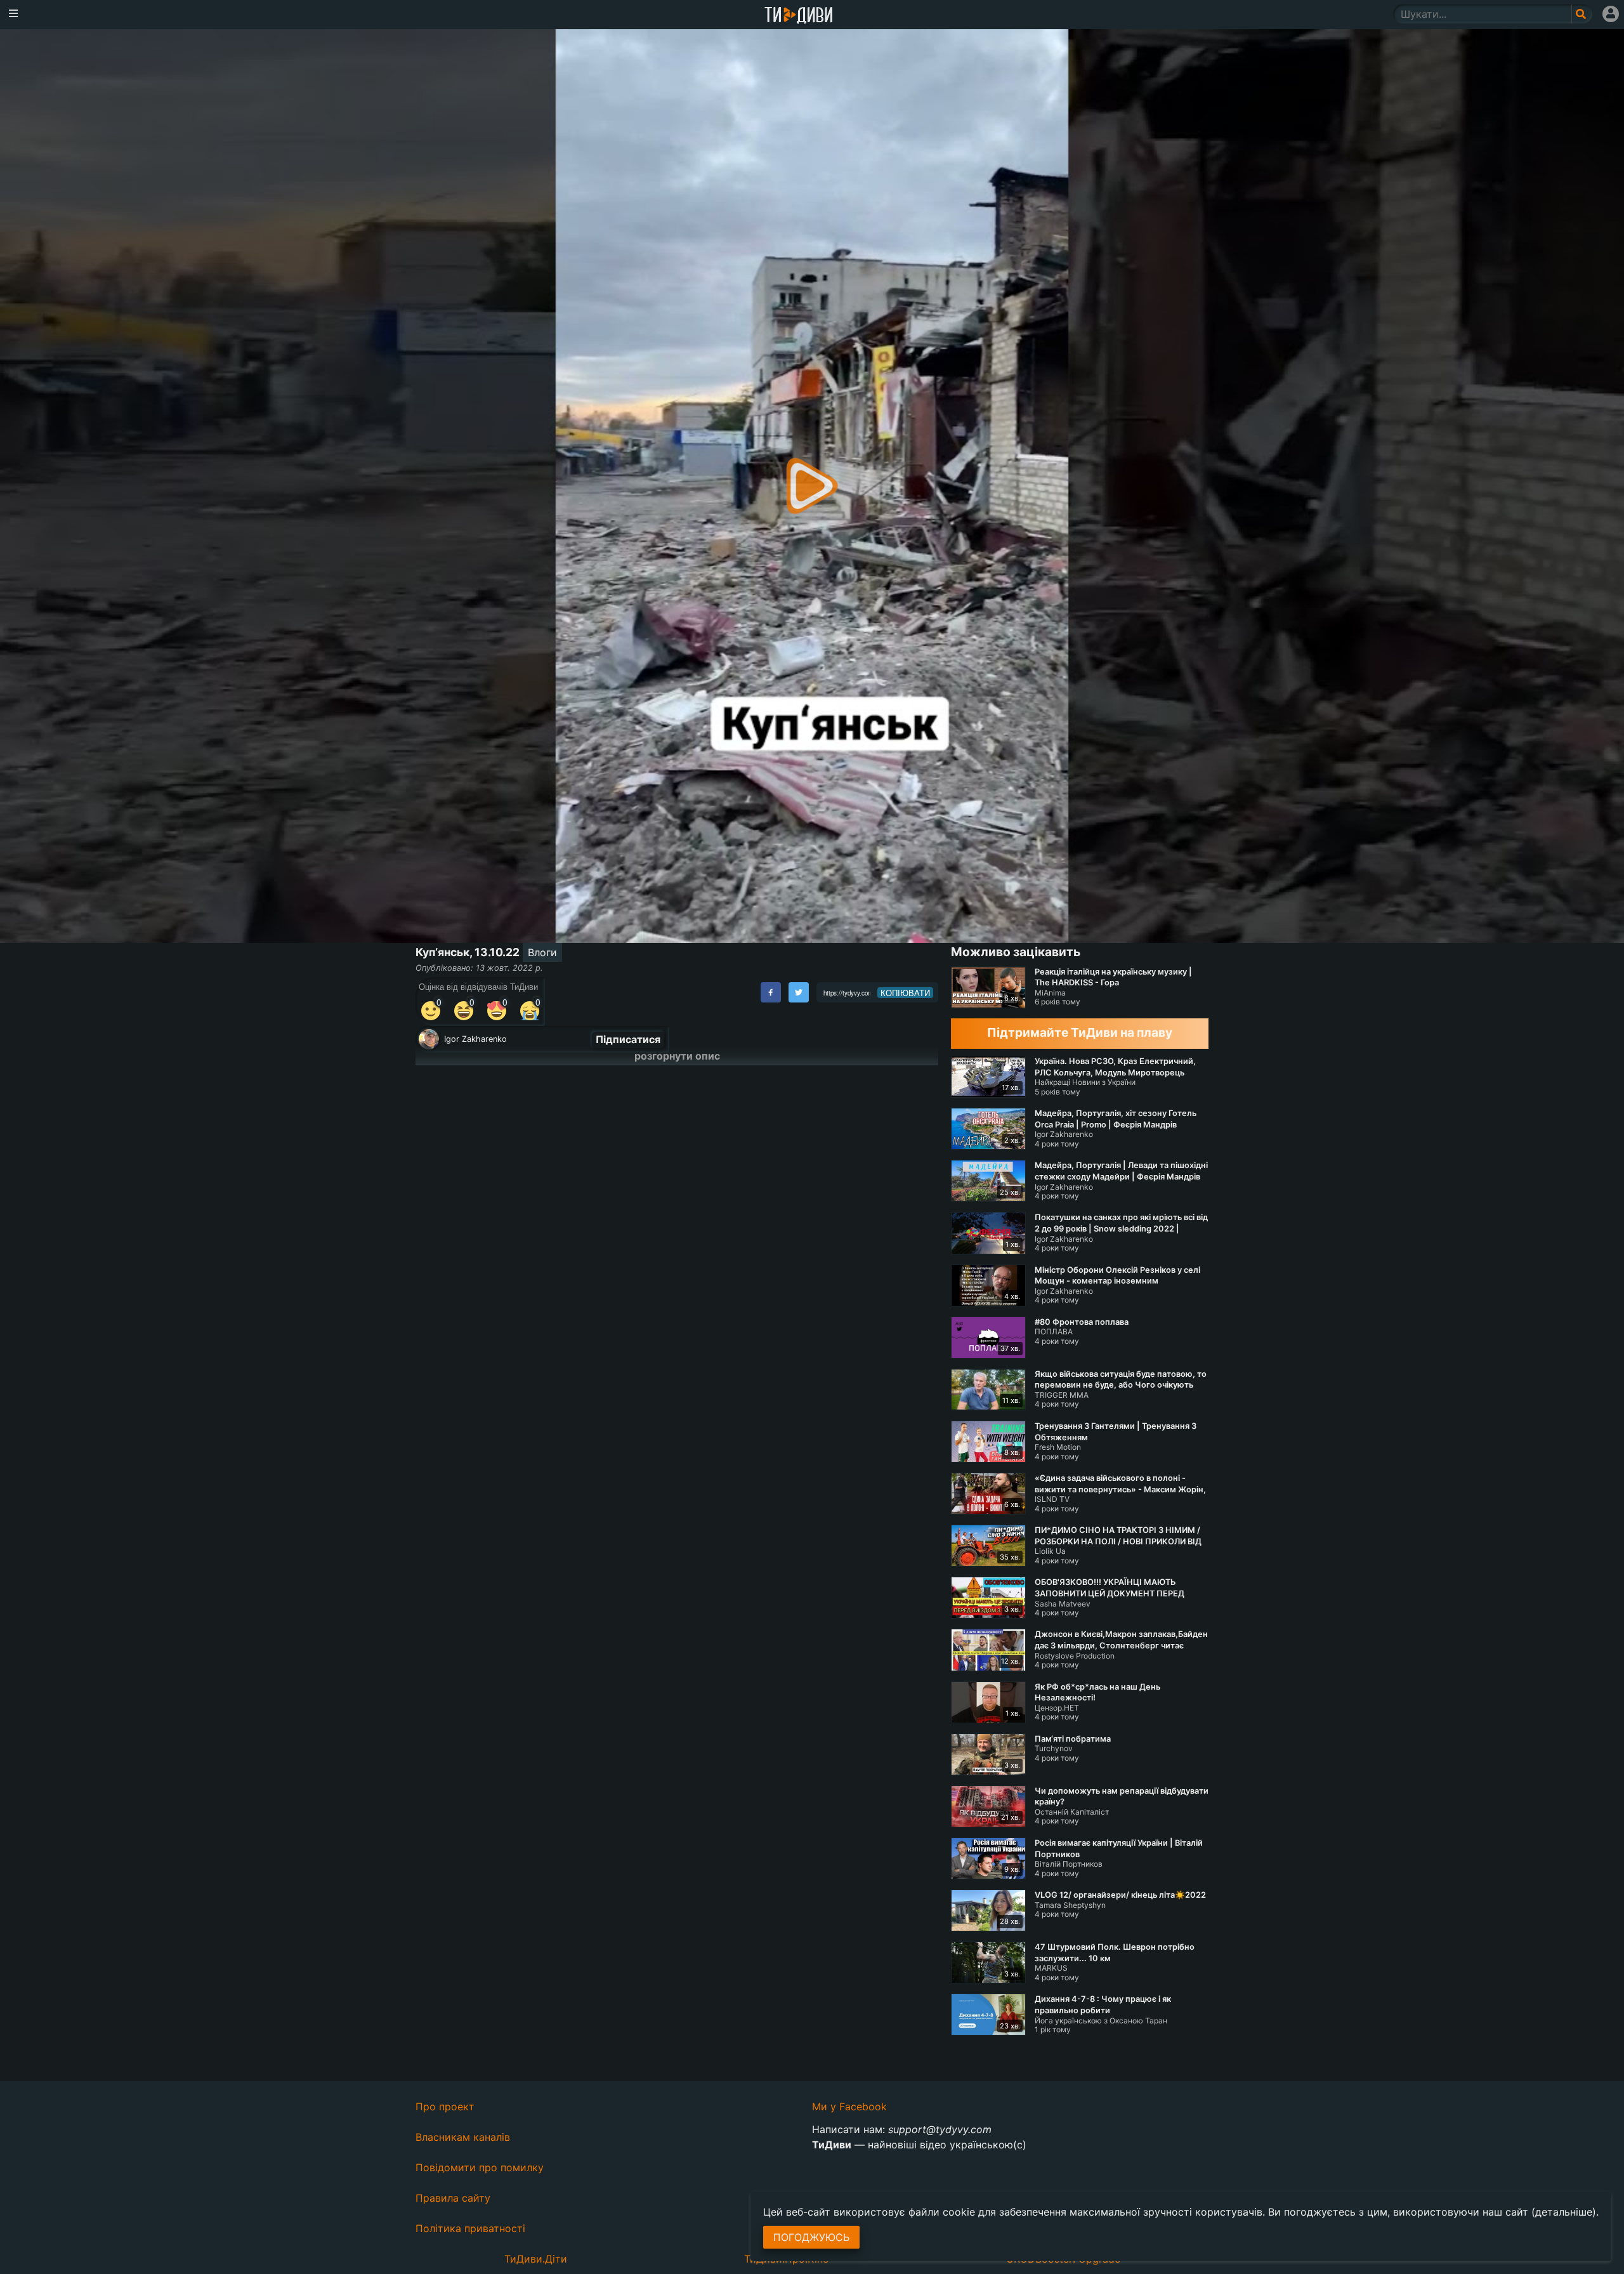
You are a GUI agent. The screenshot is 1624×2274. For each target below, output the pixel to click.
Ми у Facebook (849, 2106)
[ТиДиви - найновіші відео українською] (799, 16)
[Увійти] (1611, 14)
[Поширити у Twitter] (799, 992)
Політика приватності (470, 2228)
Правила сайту (453, 2198)
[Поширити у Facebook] (771, 992)
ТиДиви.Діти (536, 2259)
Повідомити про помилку (480, 2167)
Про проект (445, 2106)
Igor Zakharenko (475, 1039)
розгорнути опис (677, 1056)
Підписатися (628, 1039)
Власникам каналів (463, 2137)
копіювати (905, 993)
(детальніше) (1564, 2212)
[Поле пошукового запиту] (1582, 14)
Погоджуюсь (811, 2237)
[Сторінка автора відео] (429, 1039)
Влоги (542, 952)
